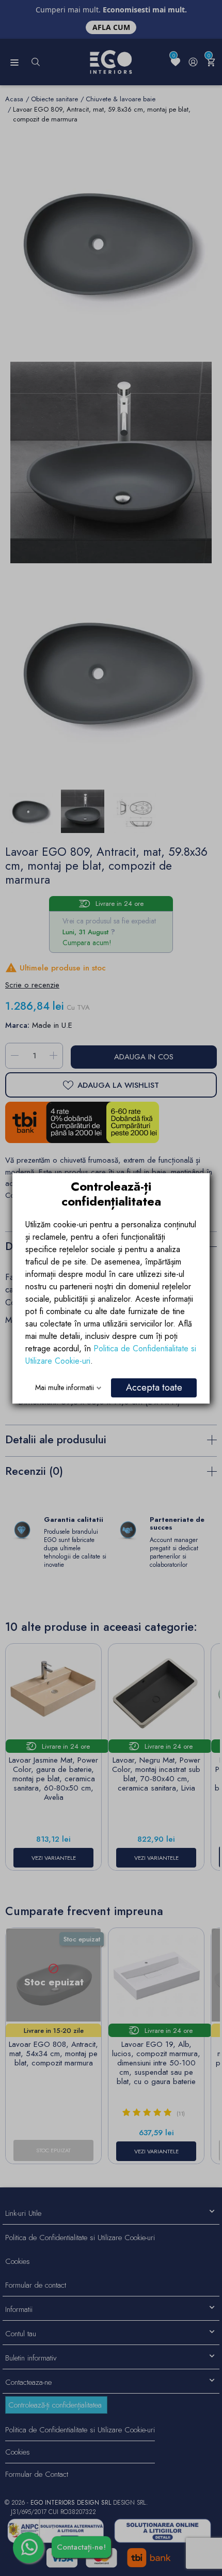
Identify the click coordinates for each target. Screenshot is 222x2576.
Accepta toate (154, 1387)
